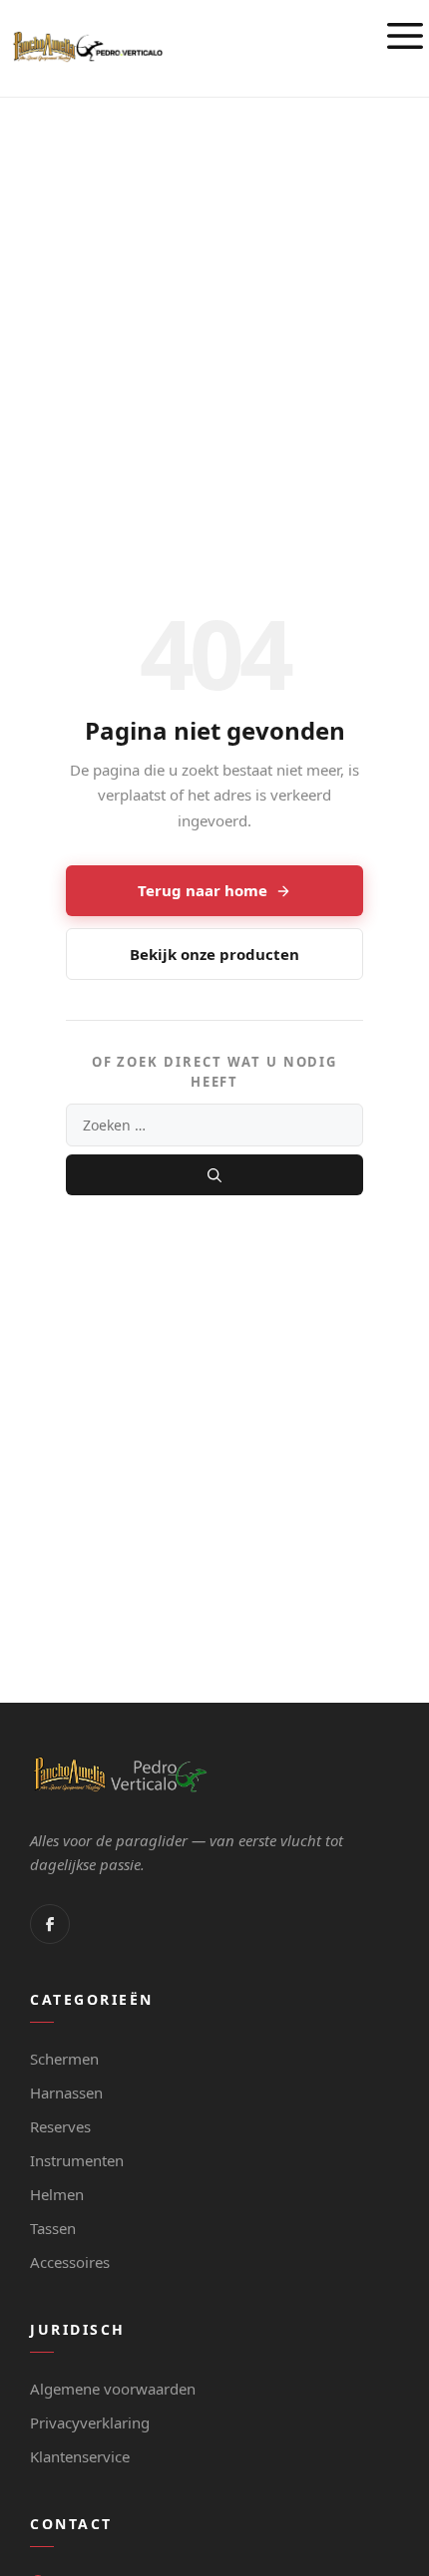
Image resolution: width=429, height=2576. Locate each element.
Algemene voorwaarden (113, 2389)
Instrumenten (77, 2160)
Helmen (57, 2194)
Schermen (64, 2059)
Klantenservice (80, 2456)
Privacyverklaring (90, 2422)
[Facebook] (50, 1924)
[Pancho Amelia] (87, 47)
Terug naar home (203, 890)
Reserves (60, 2126)
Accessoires (70, 2262)
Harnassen (66, 2093)
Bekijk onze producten (214, 954)
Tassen (53, 2228)
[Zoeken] (214, 1175)
